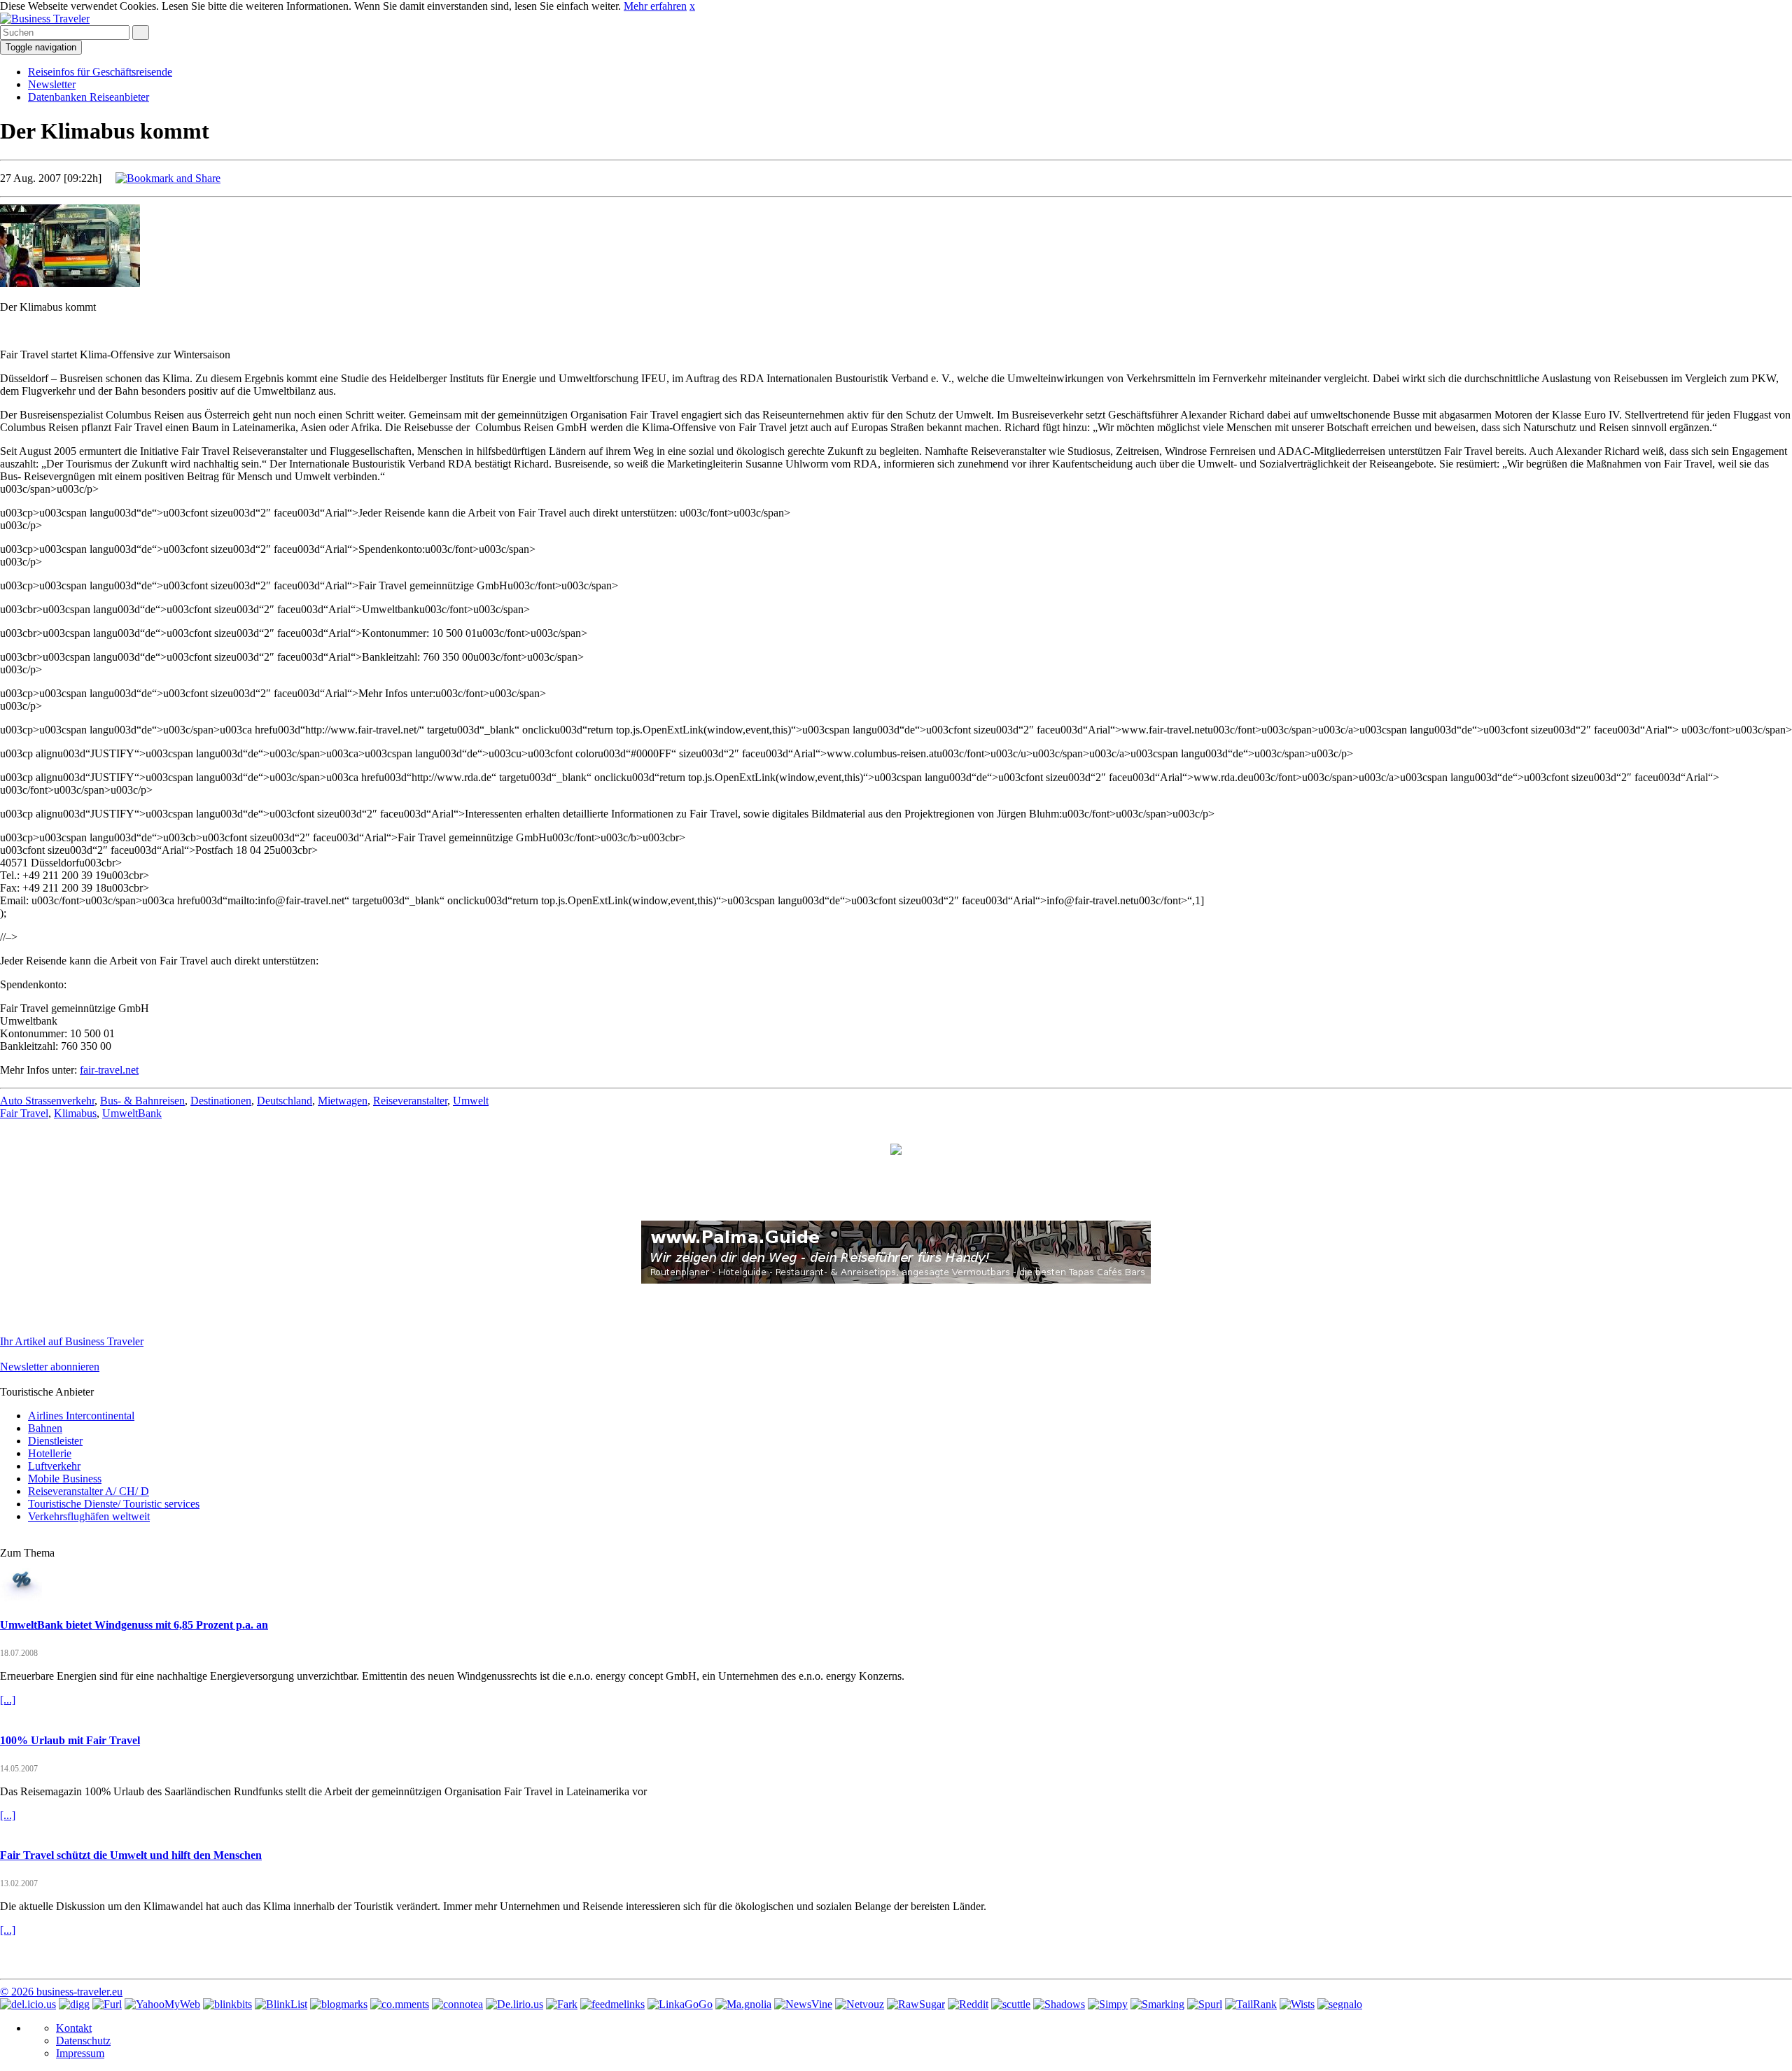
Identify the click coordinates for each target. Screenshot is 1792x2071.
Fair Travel (24, 1113)
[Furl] (107, 2004)
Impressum (80, 2053)
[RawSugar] (916, 2004)
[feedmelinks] (612, 2004)
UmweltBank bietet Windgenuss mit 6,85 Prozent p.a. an (134, 1625)
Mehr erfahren (655, 6)
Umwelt (471, 1101)
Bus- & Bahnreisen (142, 1101)
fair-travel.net (109, 1070)
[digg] (74, 2004)
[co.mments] (400, 2004)
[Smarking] (1157, 2004)
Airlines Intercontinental (81, 1416)
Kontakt (74, 2028)
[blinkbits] (227, 2004)
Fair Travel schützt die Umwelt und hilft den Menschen (131, 1855)
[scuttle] (1011, 2004)
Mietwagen (343, 1101)
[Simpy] (1108, 2004)
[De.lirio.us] (514, 2004)
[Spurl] (1205, 2004)
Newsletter (52, 84)
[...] (8, 1700)
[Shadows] (1059, 2004)
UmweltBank (132, 1113)
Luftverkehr (54, 1466)
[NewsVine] (803, 2004)
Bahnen (45, 1428)
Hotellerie (50, 1453)
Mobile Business (65, 1479)
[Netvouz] (860, 2004)
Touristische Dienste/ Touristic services (114, 1504)
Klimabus (75, 1113)
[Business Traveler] (45, 19)
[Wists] (1297, 2004)
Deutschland (285, 1101)
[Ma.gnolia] (743, 2004)
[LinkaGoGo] (680, 2004)
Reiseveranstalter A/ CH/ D (89, 1491)
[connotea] (457, 2004)
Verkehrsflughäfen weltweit (89, 1516)
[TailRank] (1251, 2004)
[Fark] (562, 2004)
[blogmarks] (339, 2004)
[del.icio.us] (28, 2004)
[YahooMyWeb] (162, 2004)
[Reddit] (968, 2004)
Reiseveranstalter (410, 1101)
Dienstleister (55, 1441)
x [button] (692, 6)
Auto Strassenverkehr (47, 1101)
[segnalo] (1340, 2004)
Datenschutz (83, 2041)
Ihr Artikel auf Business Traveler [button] (72, 1341)
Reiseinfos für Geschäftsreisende (100, 72)
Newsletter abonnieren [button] (50, 1367)
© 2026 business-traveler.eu (61, 1992)
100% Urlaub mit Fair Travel (70, 1740)
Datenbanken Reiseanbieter (89, 97)
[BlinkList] (281, 2004)
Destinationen (221, 1101)
